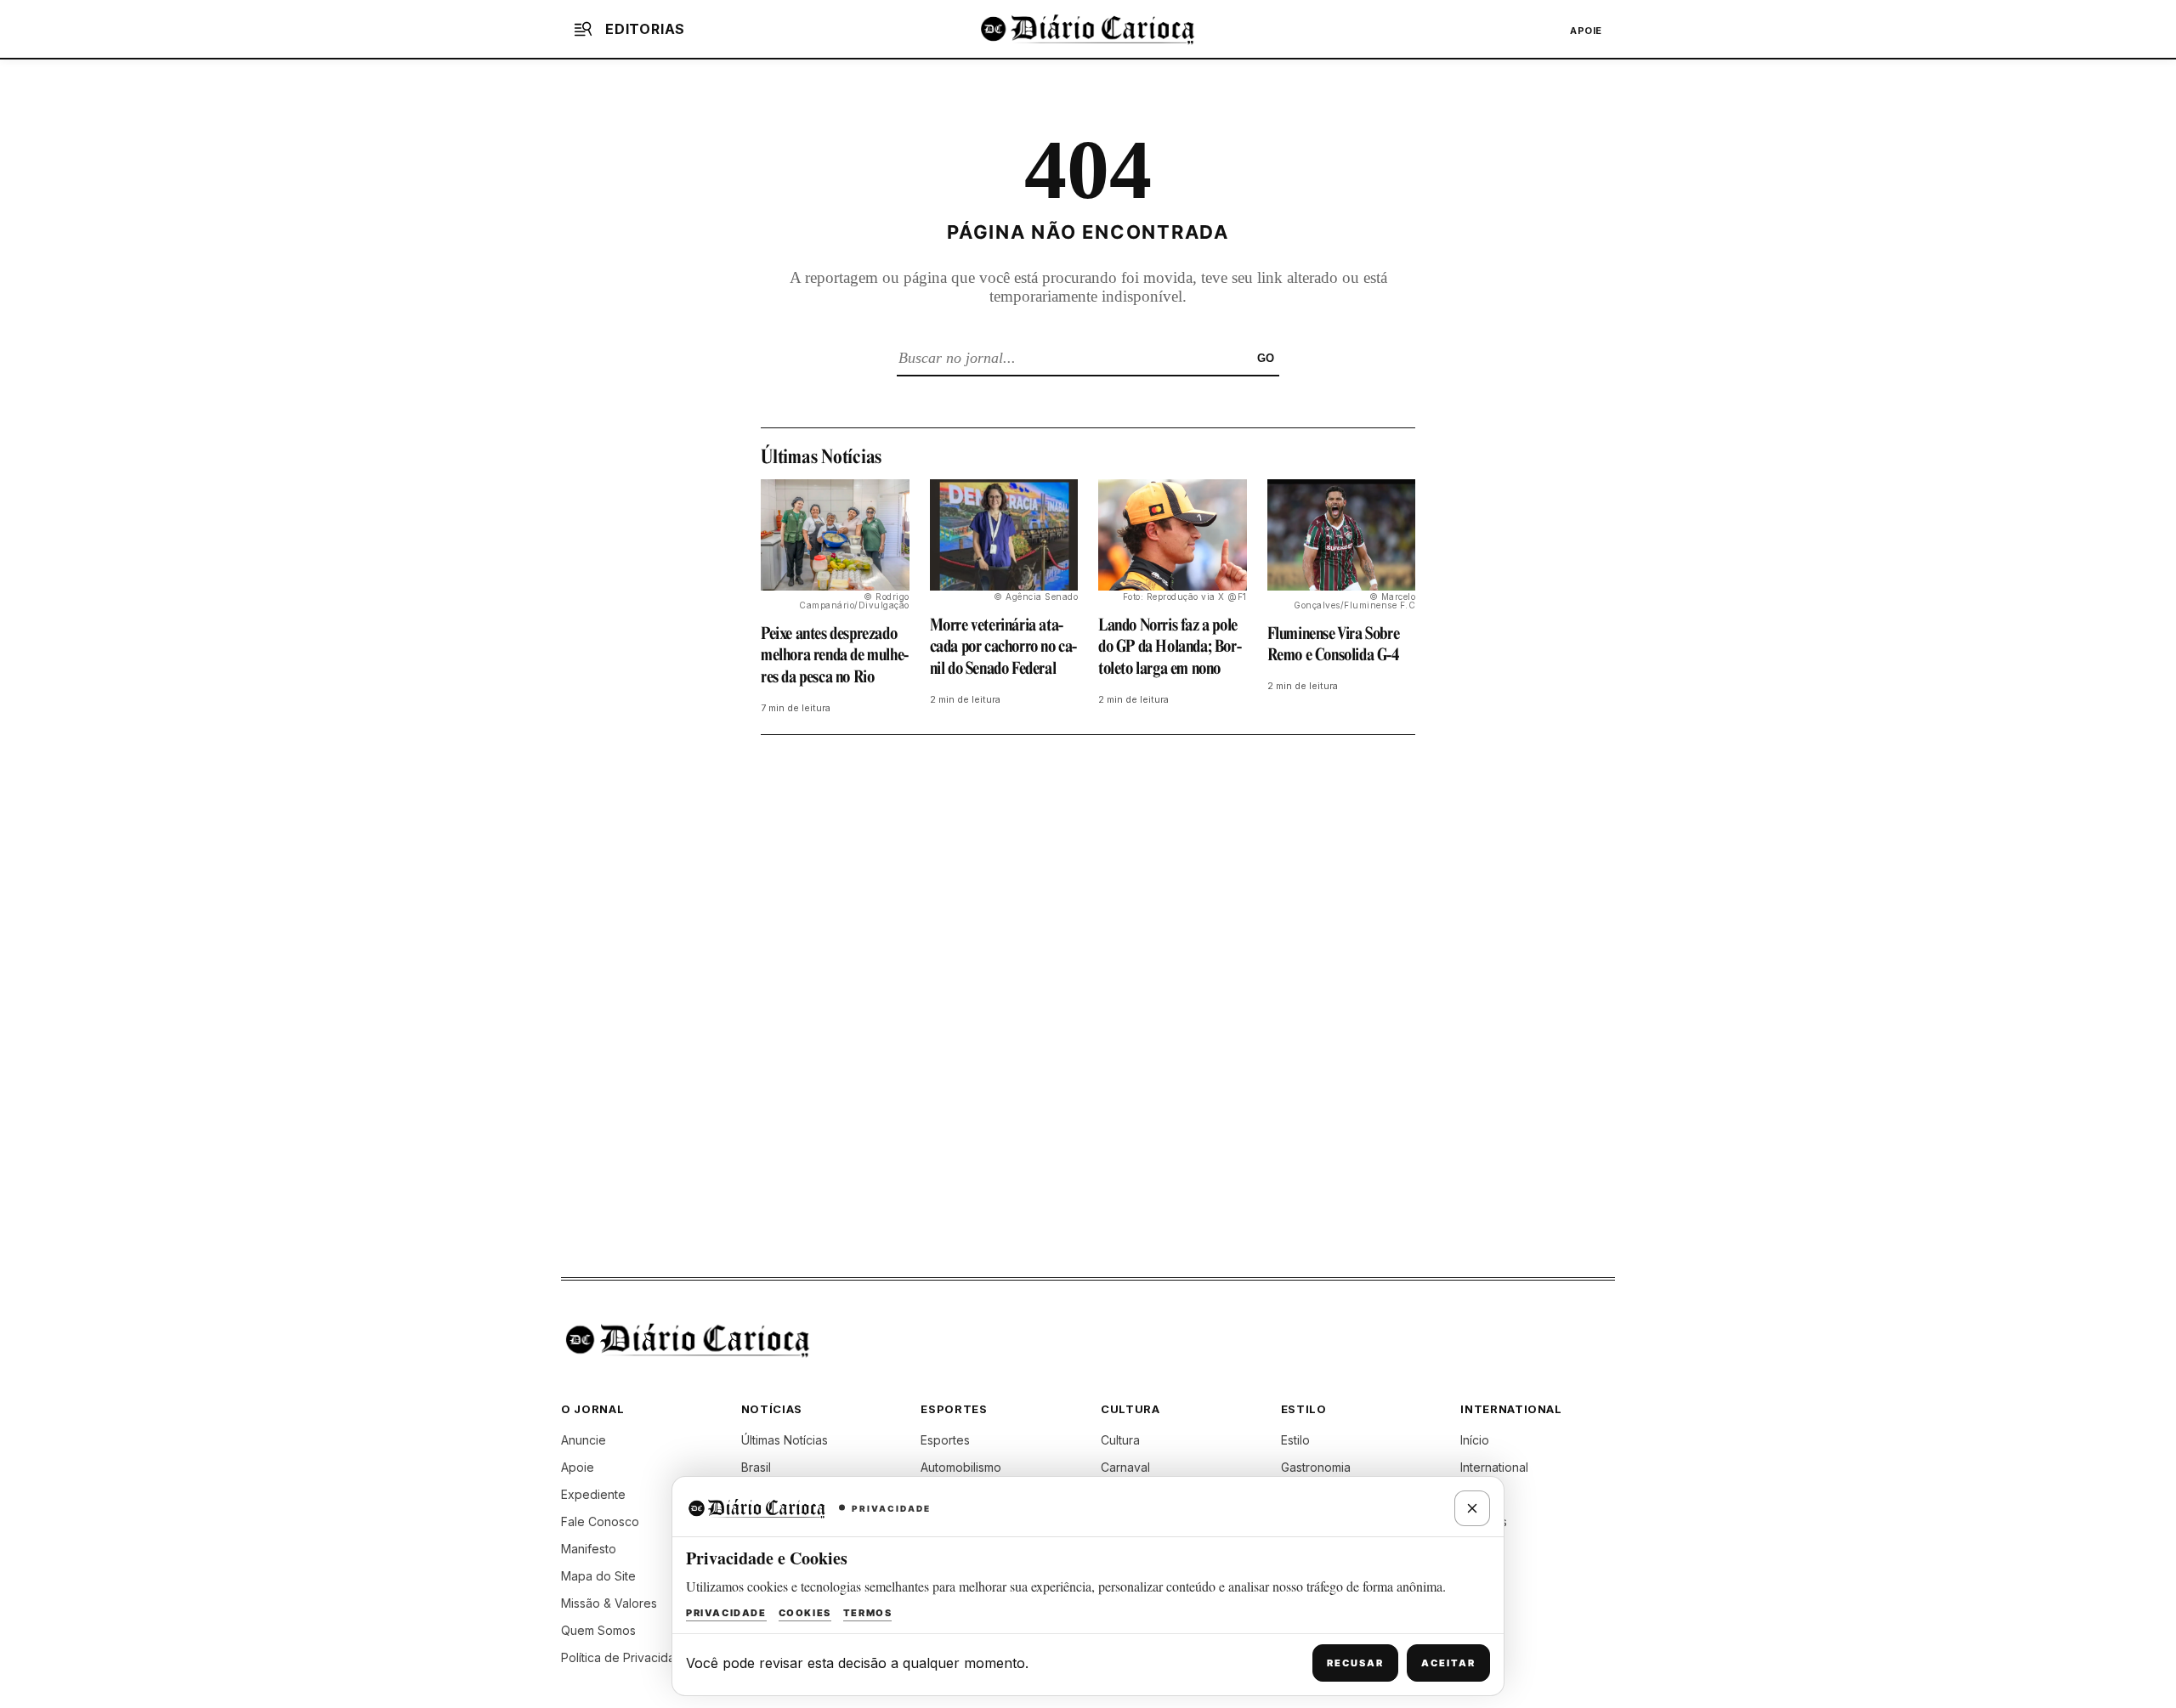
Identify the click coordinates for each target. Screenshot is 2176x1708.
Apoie (1586, 31)
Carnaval (1125, 1467)
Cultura (1120, 1440)
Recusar (1355, 1663)
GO (1266, 358)
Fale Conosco (600, 1521)
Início (1475, 1440)
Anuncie (584, 1440)
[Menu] (583, 29)
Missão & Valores (609, 1603)
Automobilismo (961, 1467)
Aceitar (1448, 1663)
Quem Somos (598, 1630)
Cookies (805, 1613)
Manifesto (589, 1549)
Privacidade (726, 1613)
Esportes (945, 1440)
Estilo (1295, 1440)
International (1494, 1467)
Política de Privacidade (626, 1657)
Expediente (593, 1494)
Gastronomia (1316, 1467)
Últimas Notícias (785, 1440)
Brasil (756, 1467)
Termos (868, 1613)
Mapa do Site (598, 1576)
